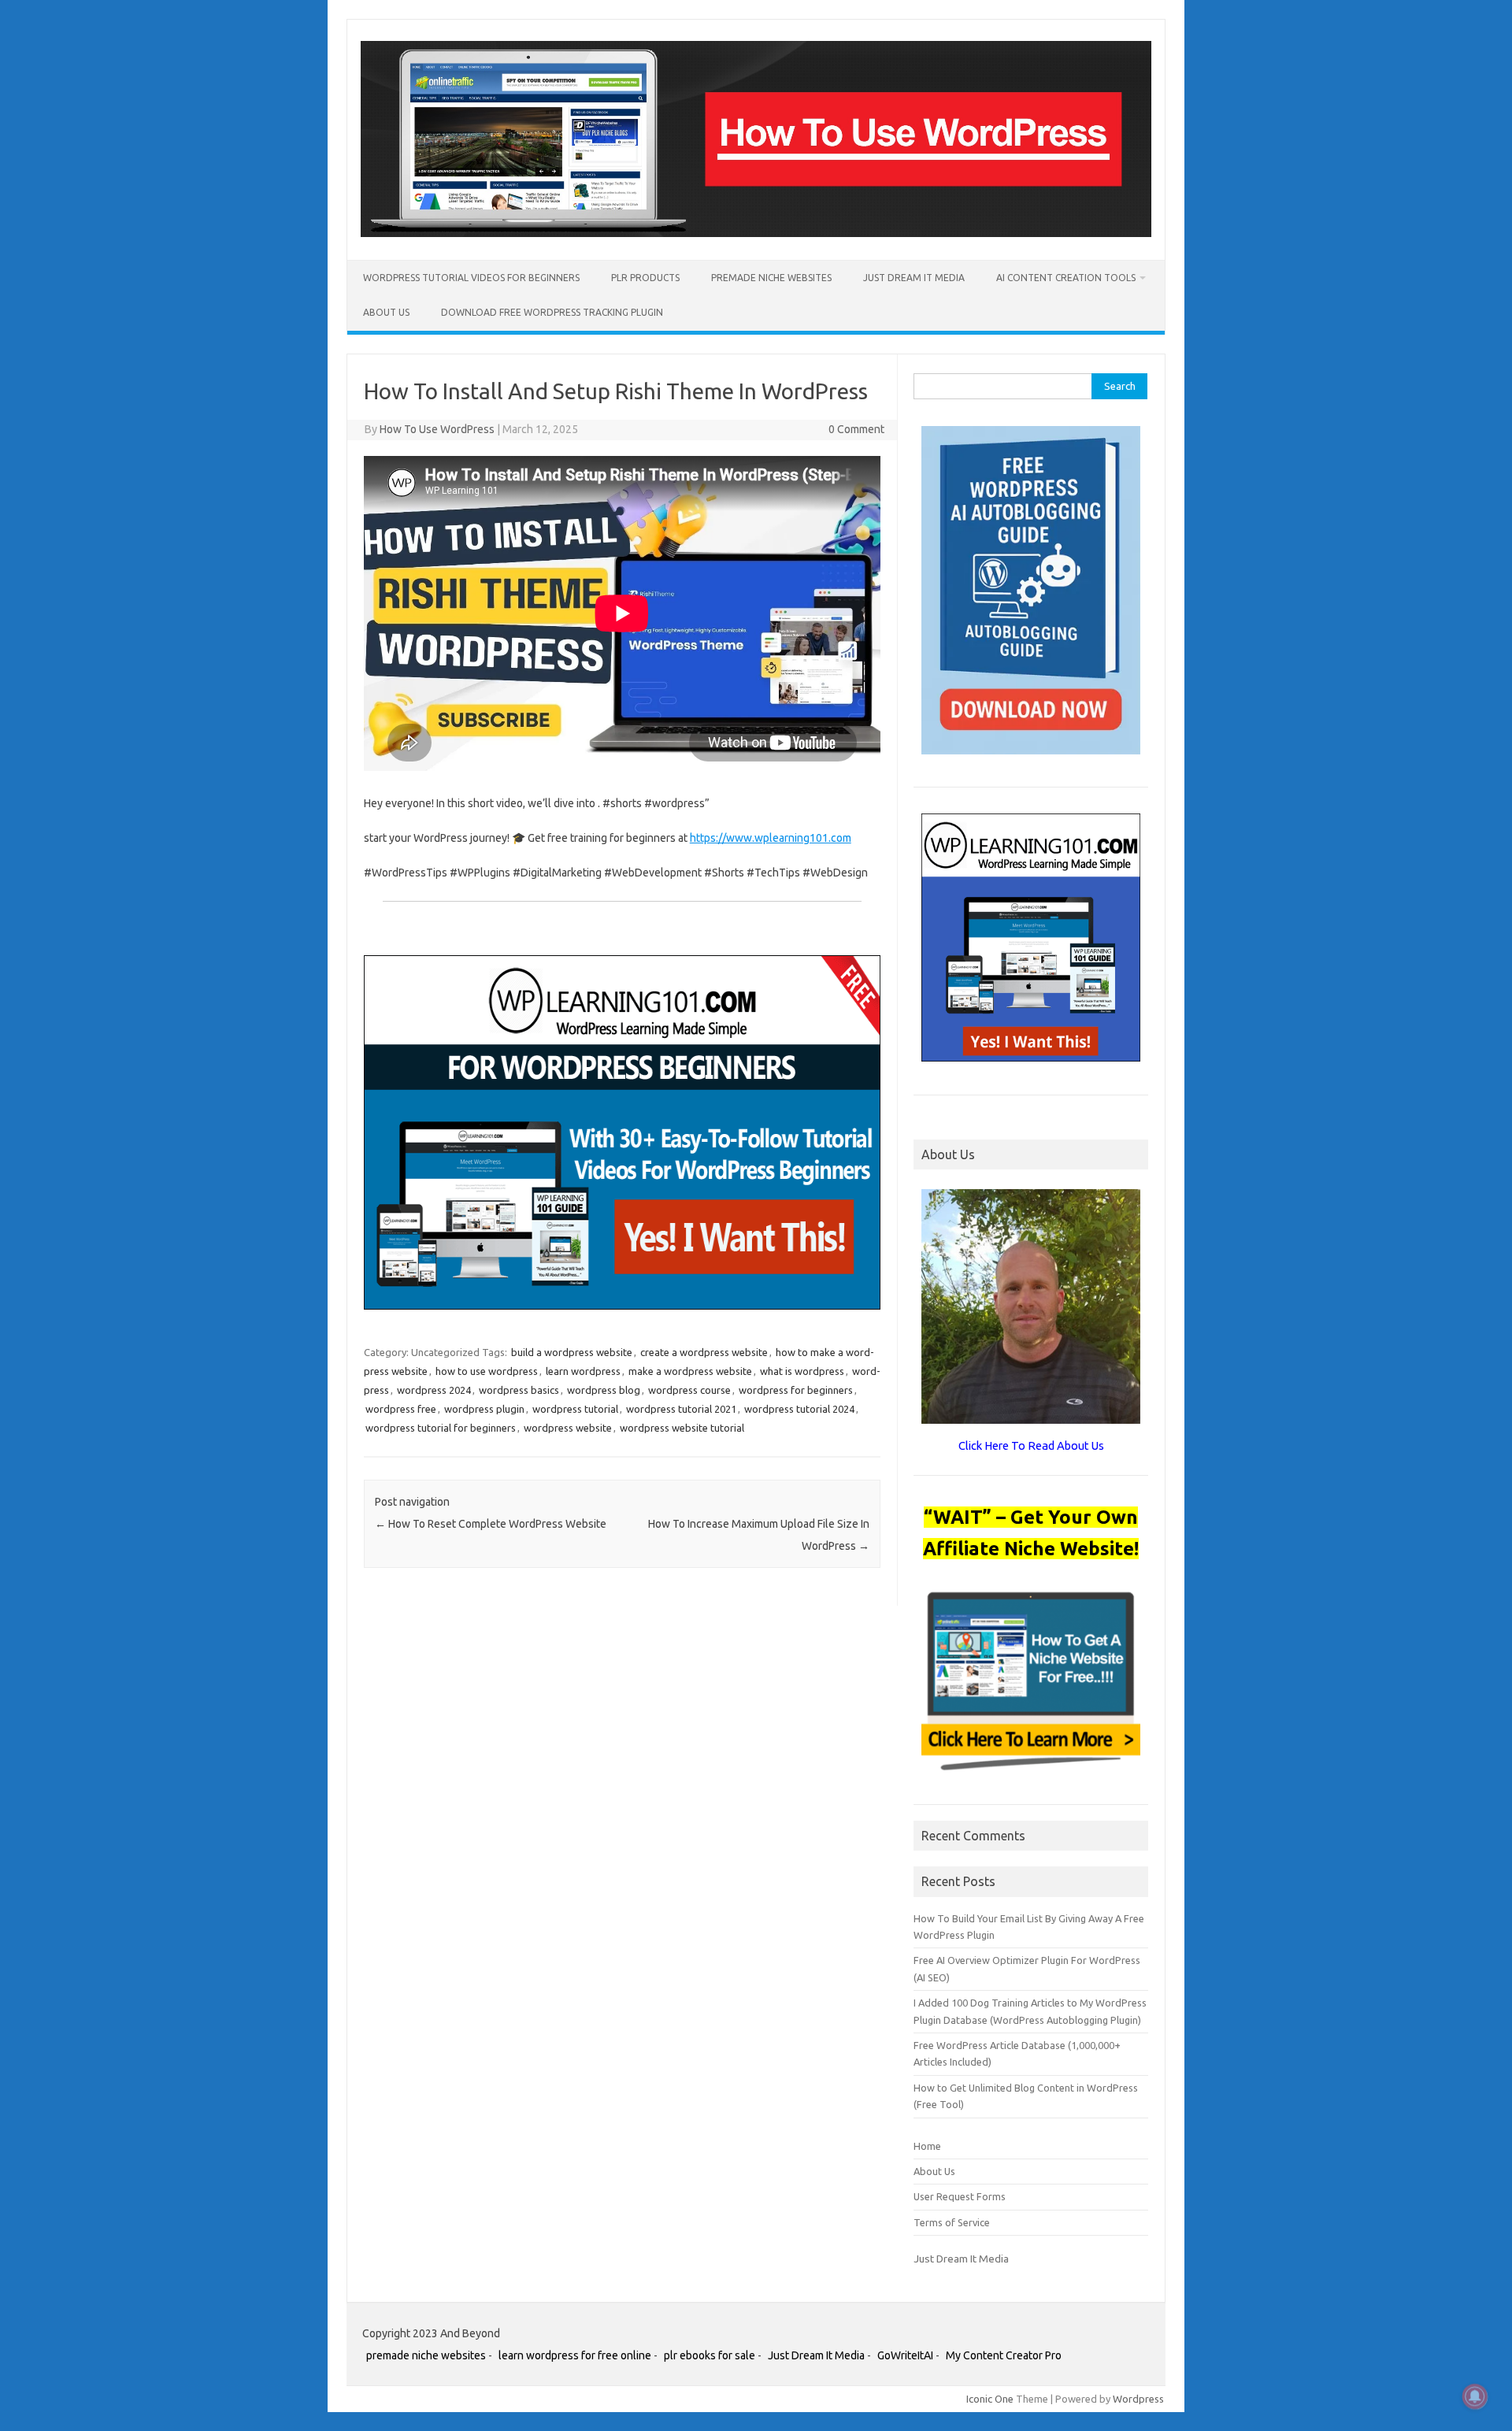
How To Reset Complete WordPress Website (491, 1524)
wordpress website (568, 1428)
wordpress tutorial (575, 1409)
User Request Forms (960, 2196)
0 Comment (856, 429)
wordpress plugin (484, 1409)
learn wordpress (583, 1371)
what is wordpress (802, 1371)
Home (927, 2146)
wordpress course (689, 1390)
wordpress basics (519, 1390)
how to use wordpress (487, 1371)
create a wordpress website (704, 1352)
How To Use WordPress (437, 429)
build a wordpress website (572, 1352)
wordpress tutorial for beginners (441, 1428)
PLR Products (645, 278)
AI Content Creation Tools (1066, 278)
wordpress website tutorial (682, 1428)
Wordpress (1138, 2399)
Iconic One (990, 2399)
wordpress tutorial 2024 (799, 1409)
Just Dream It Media (914, 278)
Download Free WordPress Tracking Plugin (552, 312)
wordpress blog (604, 1390)
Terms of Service (952, 2222)
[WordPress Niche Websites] (756, 233)
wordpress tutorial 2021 (681, 1409)
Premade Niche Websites (771, 278)
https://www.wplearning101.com (771, 838)
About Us (386, 312)
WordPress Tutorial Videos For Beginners (471, 278)
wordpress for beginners (796, 1390)
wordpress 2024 (434, 1390)
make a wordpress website (690, 1371)
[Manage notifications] (1475, 2396)
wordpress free (401, 1409)
